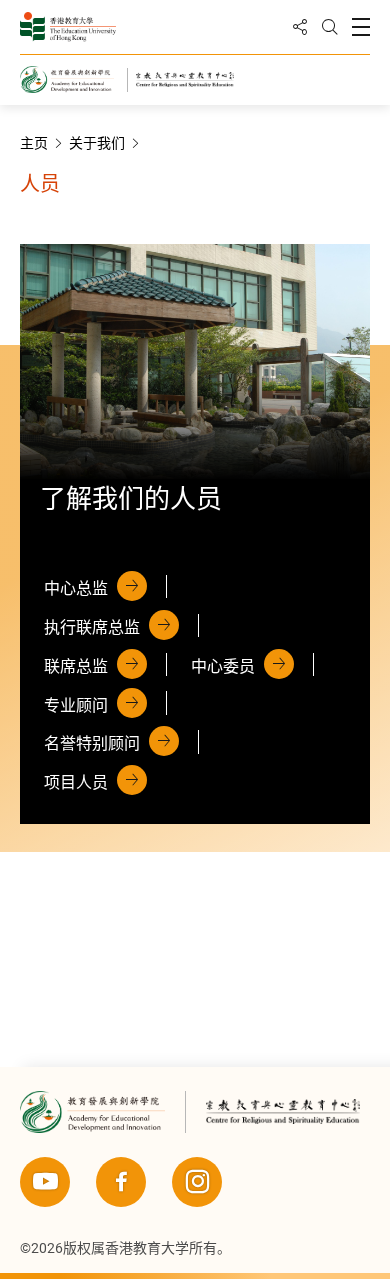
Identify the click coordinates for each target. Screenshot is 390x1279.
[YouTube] (45, 1182)
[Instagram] (197, 1182)
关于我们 (97, 142)
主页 (34, 142)
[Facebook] (121, 1182)
